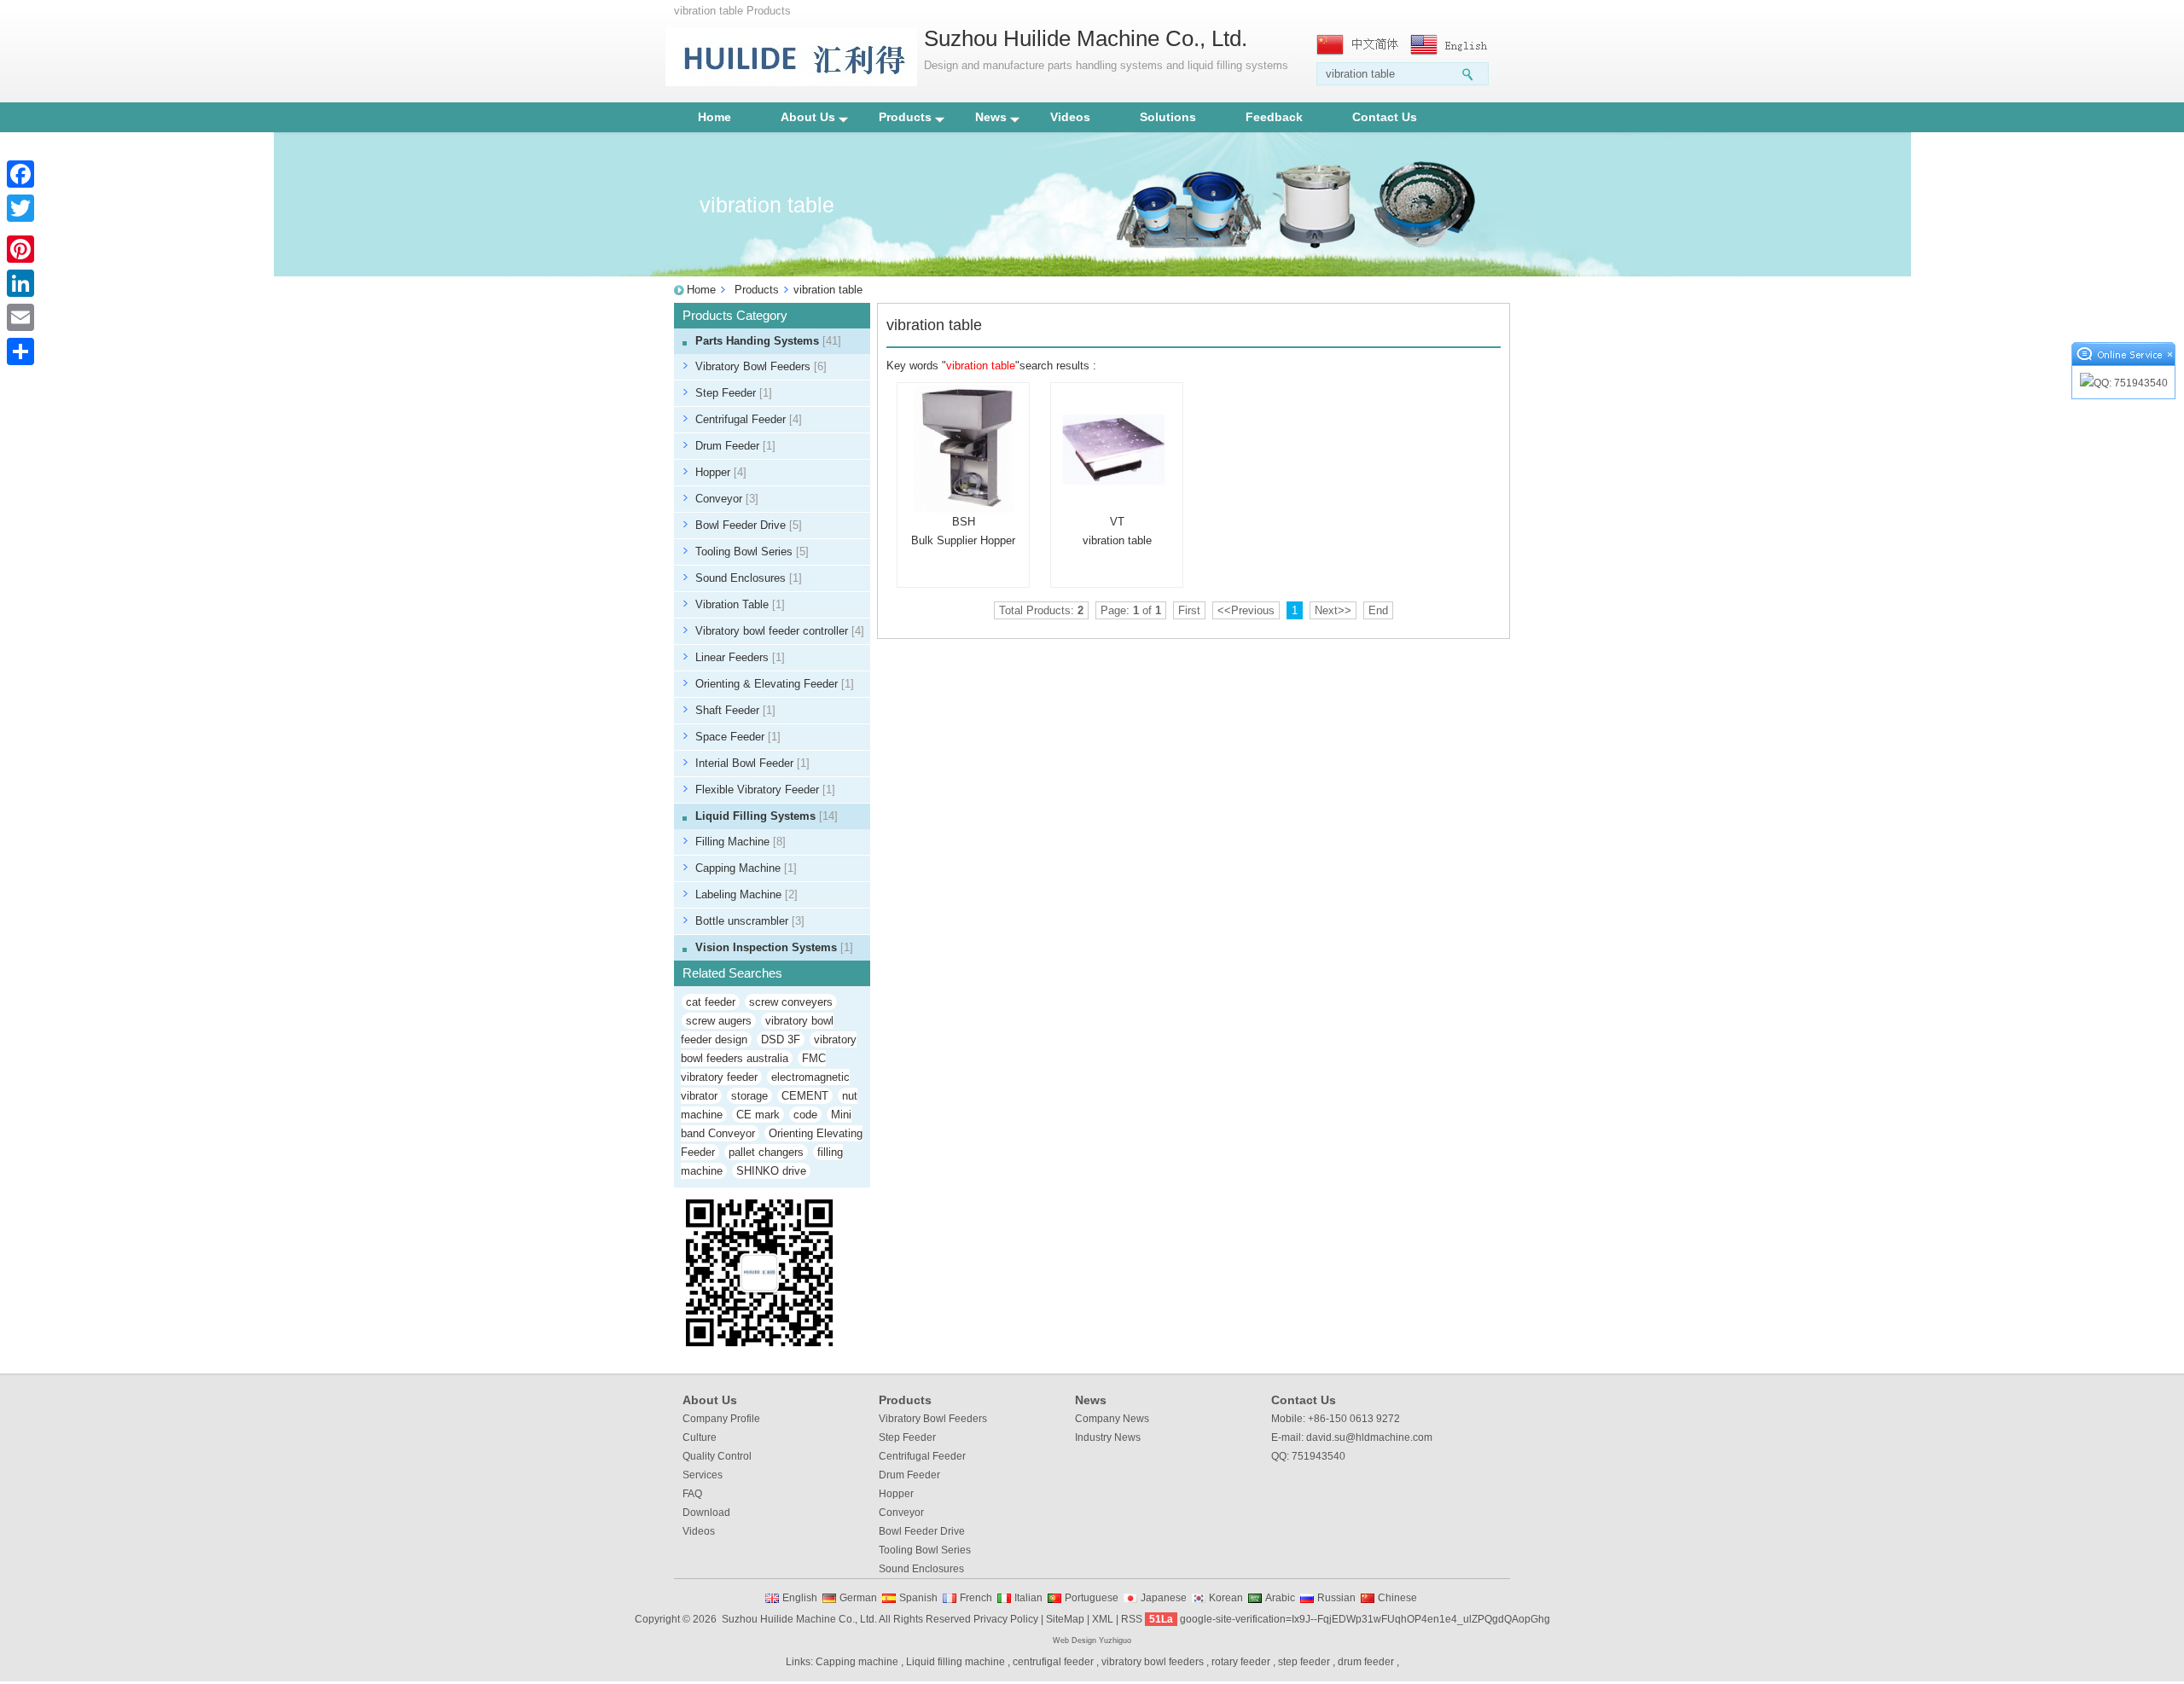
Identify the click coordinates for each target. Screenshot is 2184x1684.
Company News (1112, 1419)
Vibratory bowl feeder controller (780, 631)
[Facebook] (20, 174)
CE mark (758, 1115)
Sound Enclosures (749, 578)
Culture (700, 1437)
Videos (1070, 117)
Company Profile (721, 1419)
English (800, 1598)
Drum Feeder (735, 446)
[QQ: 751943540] (2123, 383)
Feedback (1274, 117)
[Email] (20, 317)
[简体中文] (1359, 45)
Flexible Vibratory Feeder (765, 790)
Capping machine (857, 1662)
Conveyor (727, 499)
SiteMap (1065, 1619)
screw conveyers (791, 1002)
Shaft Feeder (735, 710)
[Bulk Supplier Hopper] (963, 449)
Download (706, 1513)
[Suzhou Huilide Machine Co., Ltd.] (791, 82)
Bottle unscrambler (750, 921)
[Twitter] (20, 208)
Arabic (1280, 1598)
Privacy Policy (1006, 1619)
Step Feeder (734, 393)
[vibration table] (1117, 449)
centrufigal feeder (1053, 1662)
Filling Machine (741, 842)
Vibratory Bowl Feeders (761, 366)
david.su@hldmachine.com (1369, 1437)
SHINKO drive (771, 1171)
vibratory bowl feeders (1153, 1662)
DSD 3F (781, 1039)
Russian (1336, 1598)
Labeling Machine (746, 894)
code (805, 1115)
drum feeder (1366, 1662)
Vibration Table (740, 604)
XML (1103, 1619)
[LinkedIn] (20, 283)
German (858, 1598)
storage (749, 1096)
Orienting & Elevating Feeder (775, 684)
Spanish (918, 1598)
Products (905, 117)
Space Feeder (738, 737)
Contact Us (1385, 117)
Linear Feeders (740, 657)
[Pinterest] (20, 249)
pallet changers (766, 1152)
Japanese (1164, 1598)
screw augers (719, 1021)
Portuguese (1092, 1598)
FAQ (692, 1494)
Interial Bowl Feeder (752, 763)
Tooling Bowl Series (752, 552)
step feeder (1304, 1662)
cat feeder (711, 1002)
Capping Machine (746, 868)
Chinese (1397, 1598)
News (991, 117)
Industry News (1108, 1437)
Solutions (1168, 117)
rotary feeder (1241, 1662)
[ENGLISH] (1453, 45)
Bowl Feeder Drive (749, 525)
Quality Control (717, 1456)
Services (703, 1475)
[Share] (20, 351)
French (976, 1598)
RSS (1132, 1619)
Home (714, 117)
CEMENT (805, 1096)
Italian (1028, 1598)
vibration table (1117, 540)
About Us (808, 117)
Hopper (721, 472)
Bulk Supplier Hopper (963, 540)
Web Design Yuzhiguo (1092, 1640)
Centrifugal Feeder (749, 419)
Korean (1226, 1598)
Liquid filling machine (955, 1662)
